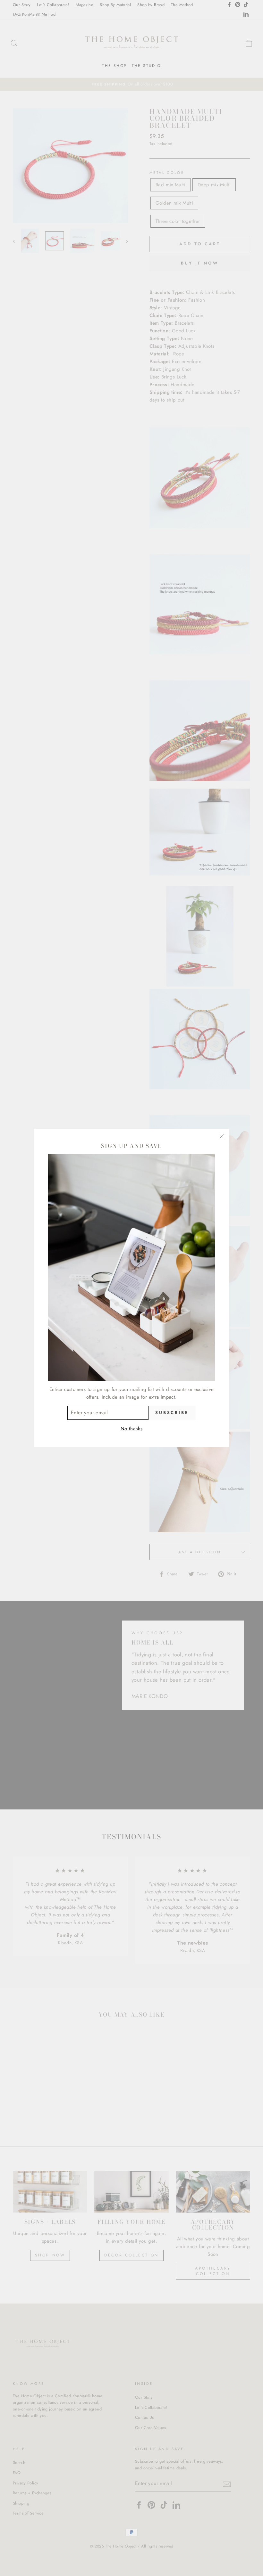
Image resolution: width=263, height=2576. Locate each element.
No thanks (131, 1429)
